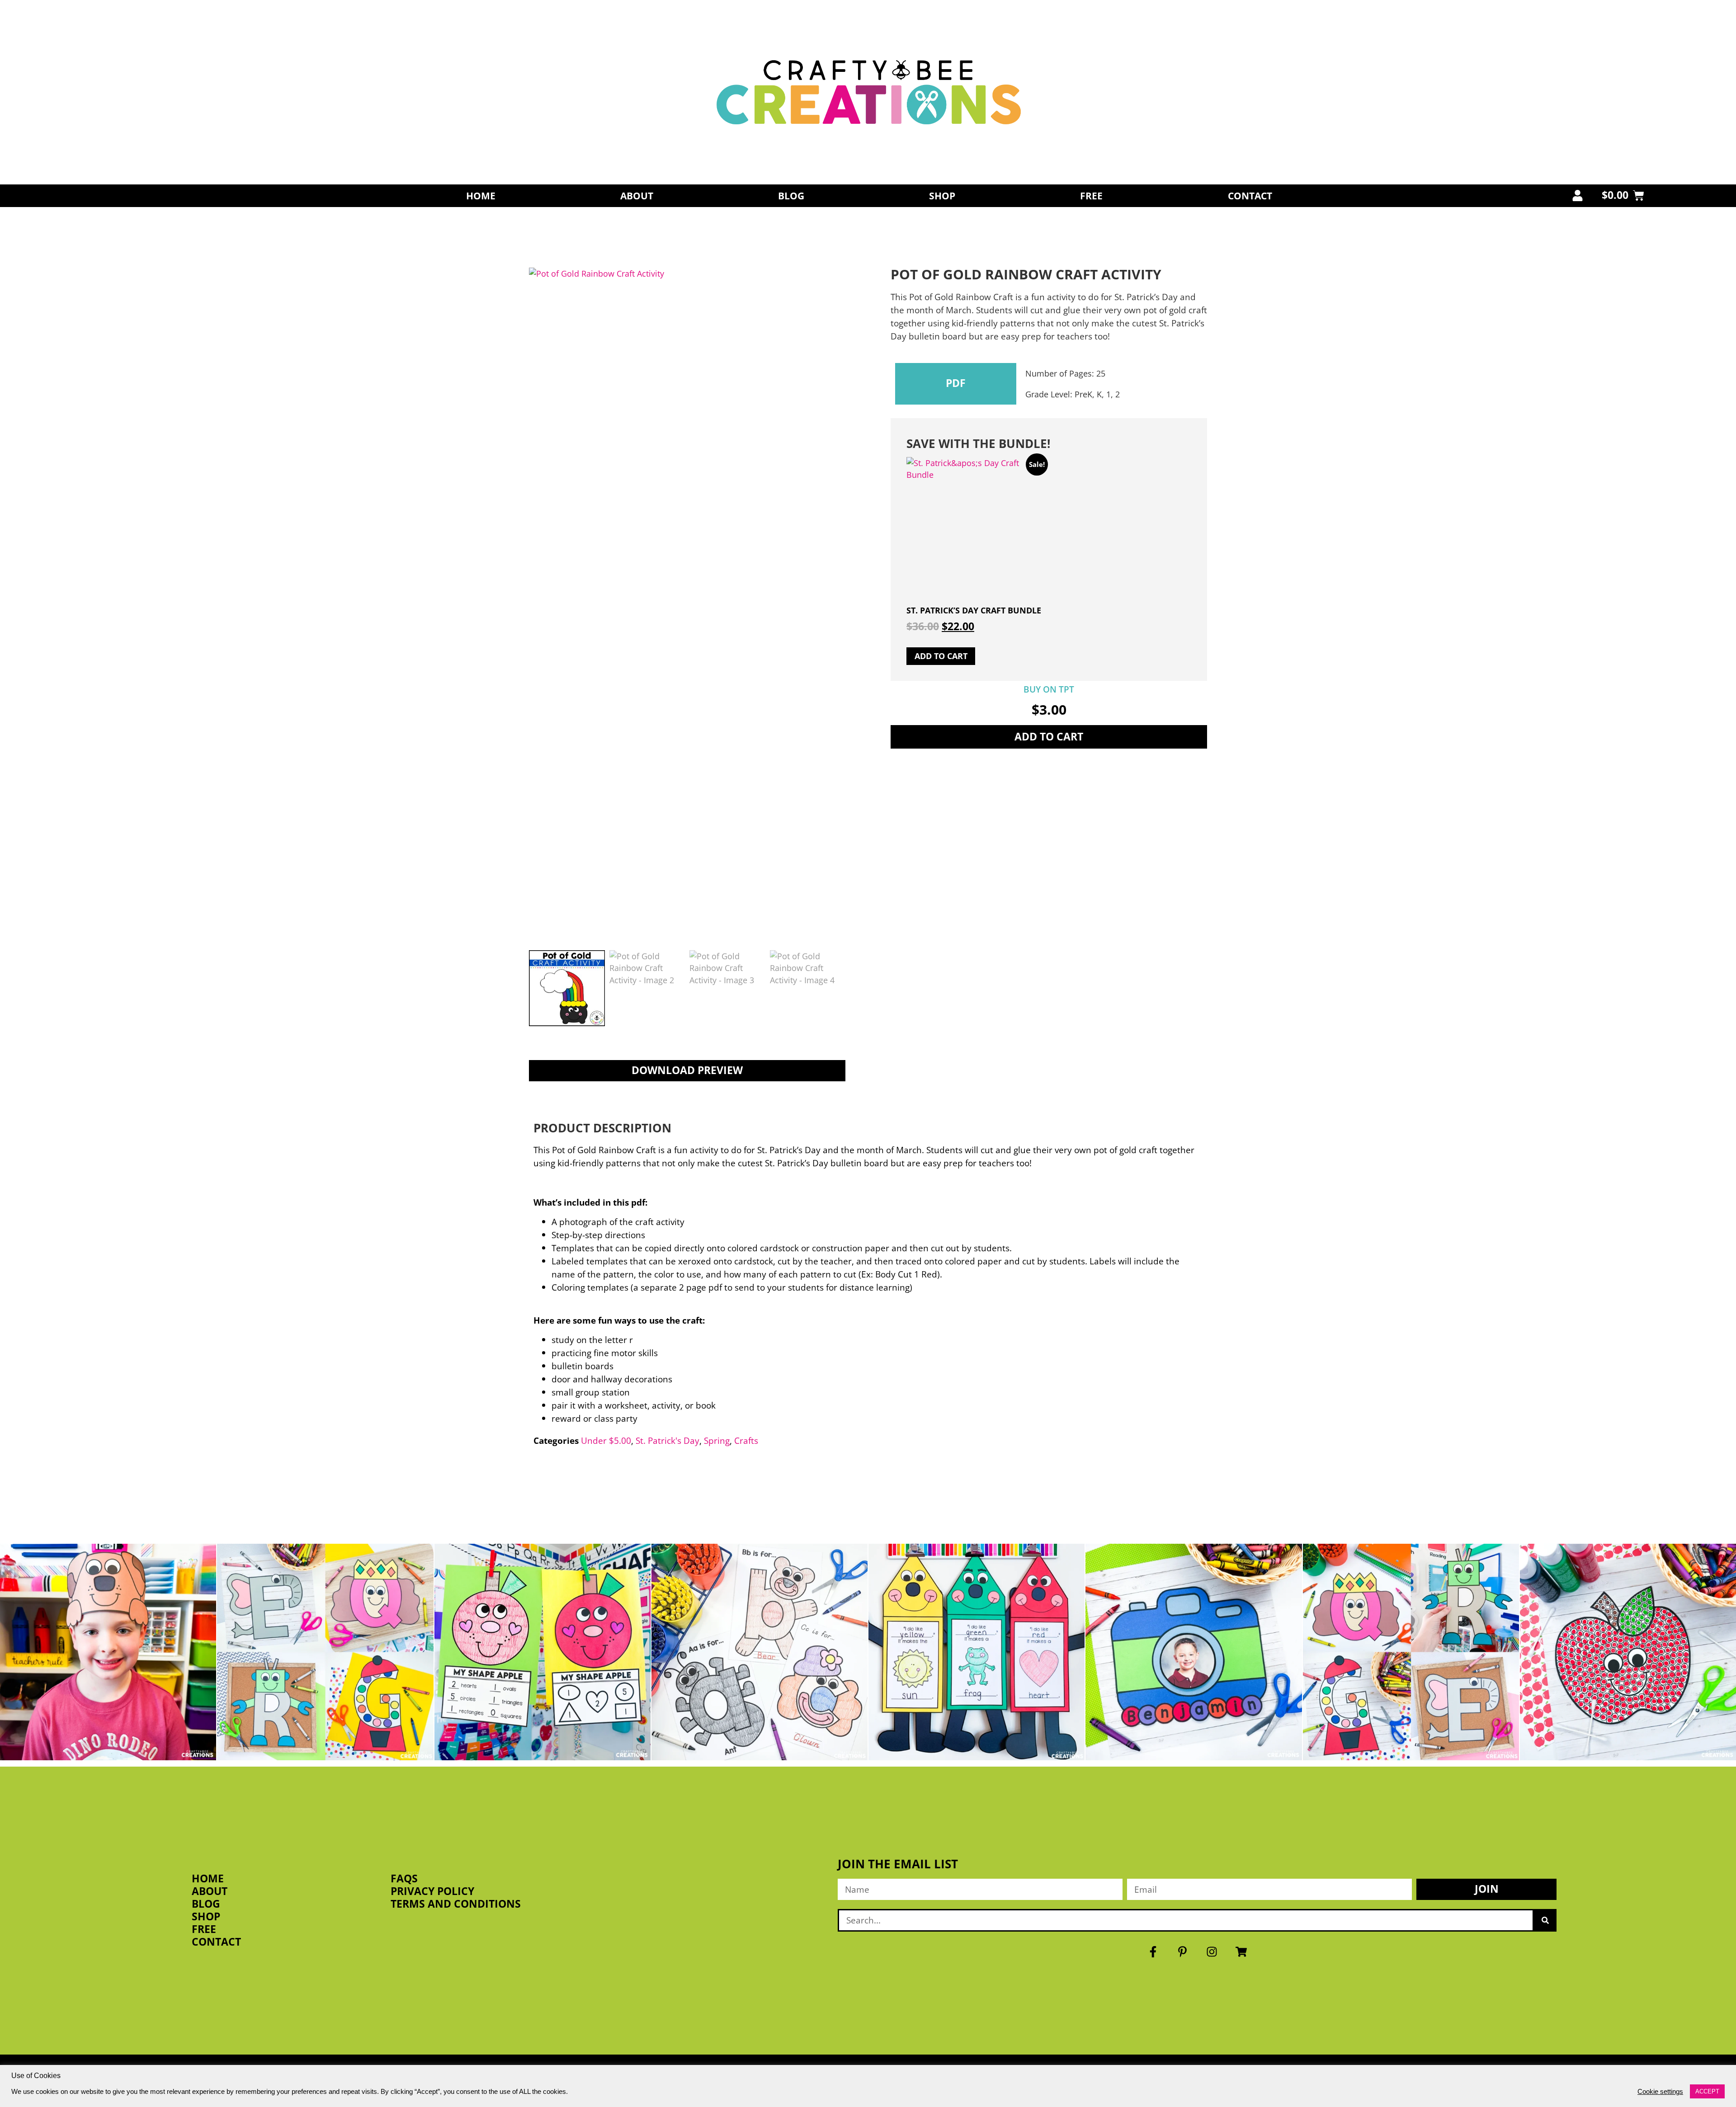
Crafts (746, 1440)
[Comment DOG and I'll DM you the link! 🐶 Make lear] (108, 1652)
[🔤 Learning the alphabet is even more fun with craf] (1411, 1652)
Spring (717, 1440)
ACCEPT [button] (1707, 2091)
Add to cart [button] (941, 656)
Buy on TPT (1049, 689)
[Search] (1545, 1920)
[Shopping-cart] (1241, 1952)
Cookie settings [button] (1660, 2092)
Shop (942, 196)
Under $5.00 (606, 1440)
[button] (956, 384)
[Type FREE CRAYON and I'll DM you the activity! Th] (976, 1652)
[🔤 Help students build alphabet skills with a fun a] (759, 1652)
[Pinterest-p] (1183, 1952)
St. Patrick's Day (668, 1440)
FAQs (404, 1879)
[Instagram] (1212, 1952)
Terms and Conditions (456, 1904)
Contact (1250, 196)
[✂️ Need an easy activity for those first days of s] (1628, 1652)
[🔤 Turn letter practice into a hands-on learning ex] (325, 1652)
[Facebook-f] (1153, 1952)
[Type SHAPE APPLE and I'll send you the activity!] (542, 1652)
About (637, 196)
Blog (791, 196)
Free (1091, 196)
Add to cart (1049, 737)
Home (481, 196)
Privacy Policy (432, 1891)
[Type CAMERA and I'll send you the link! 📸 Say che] (1193, 1652)
